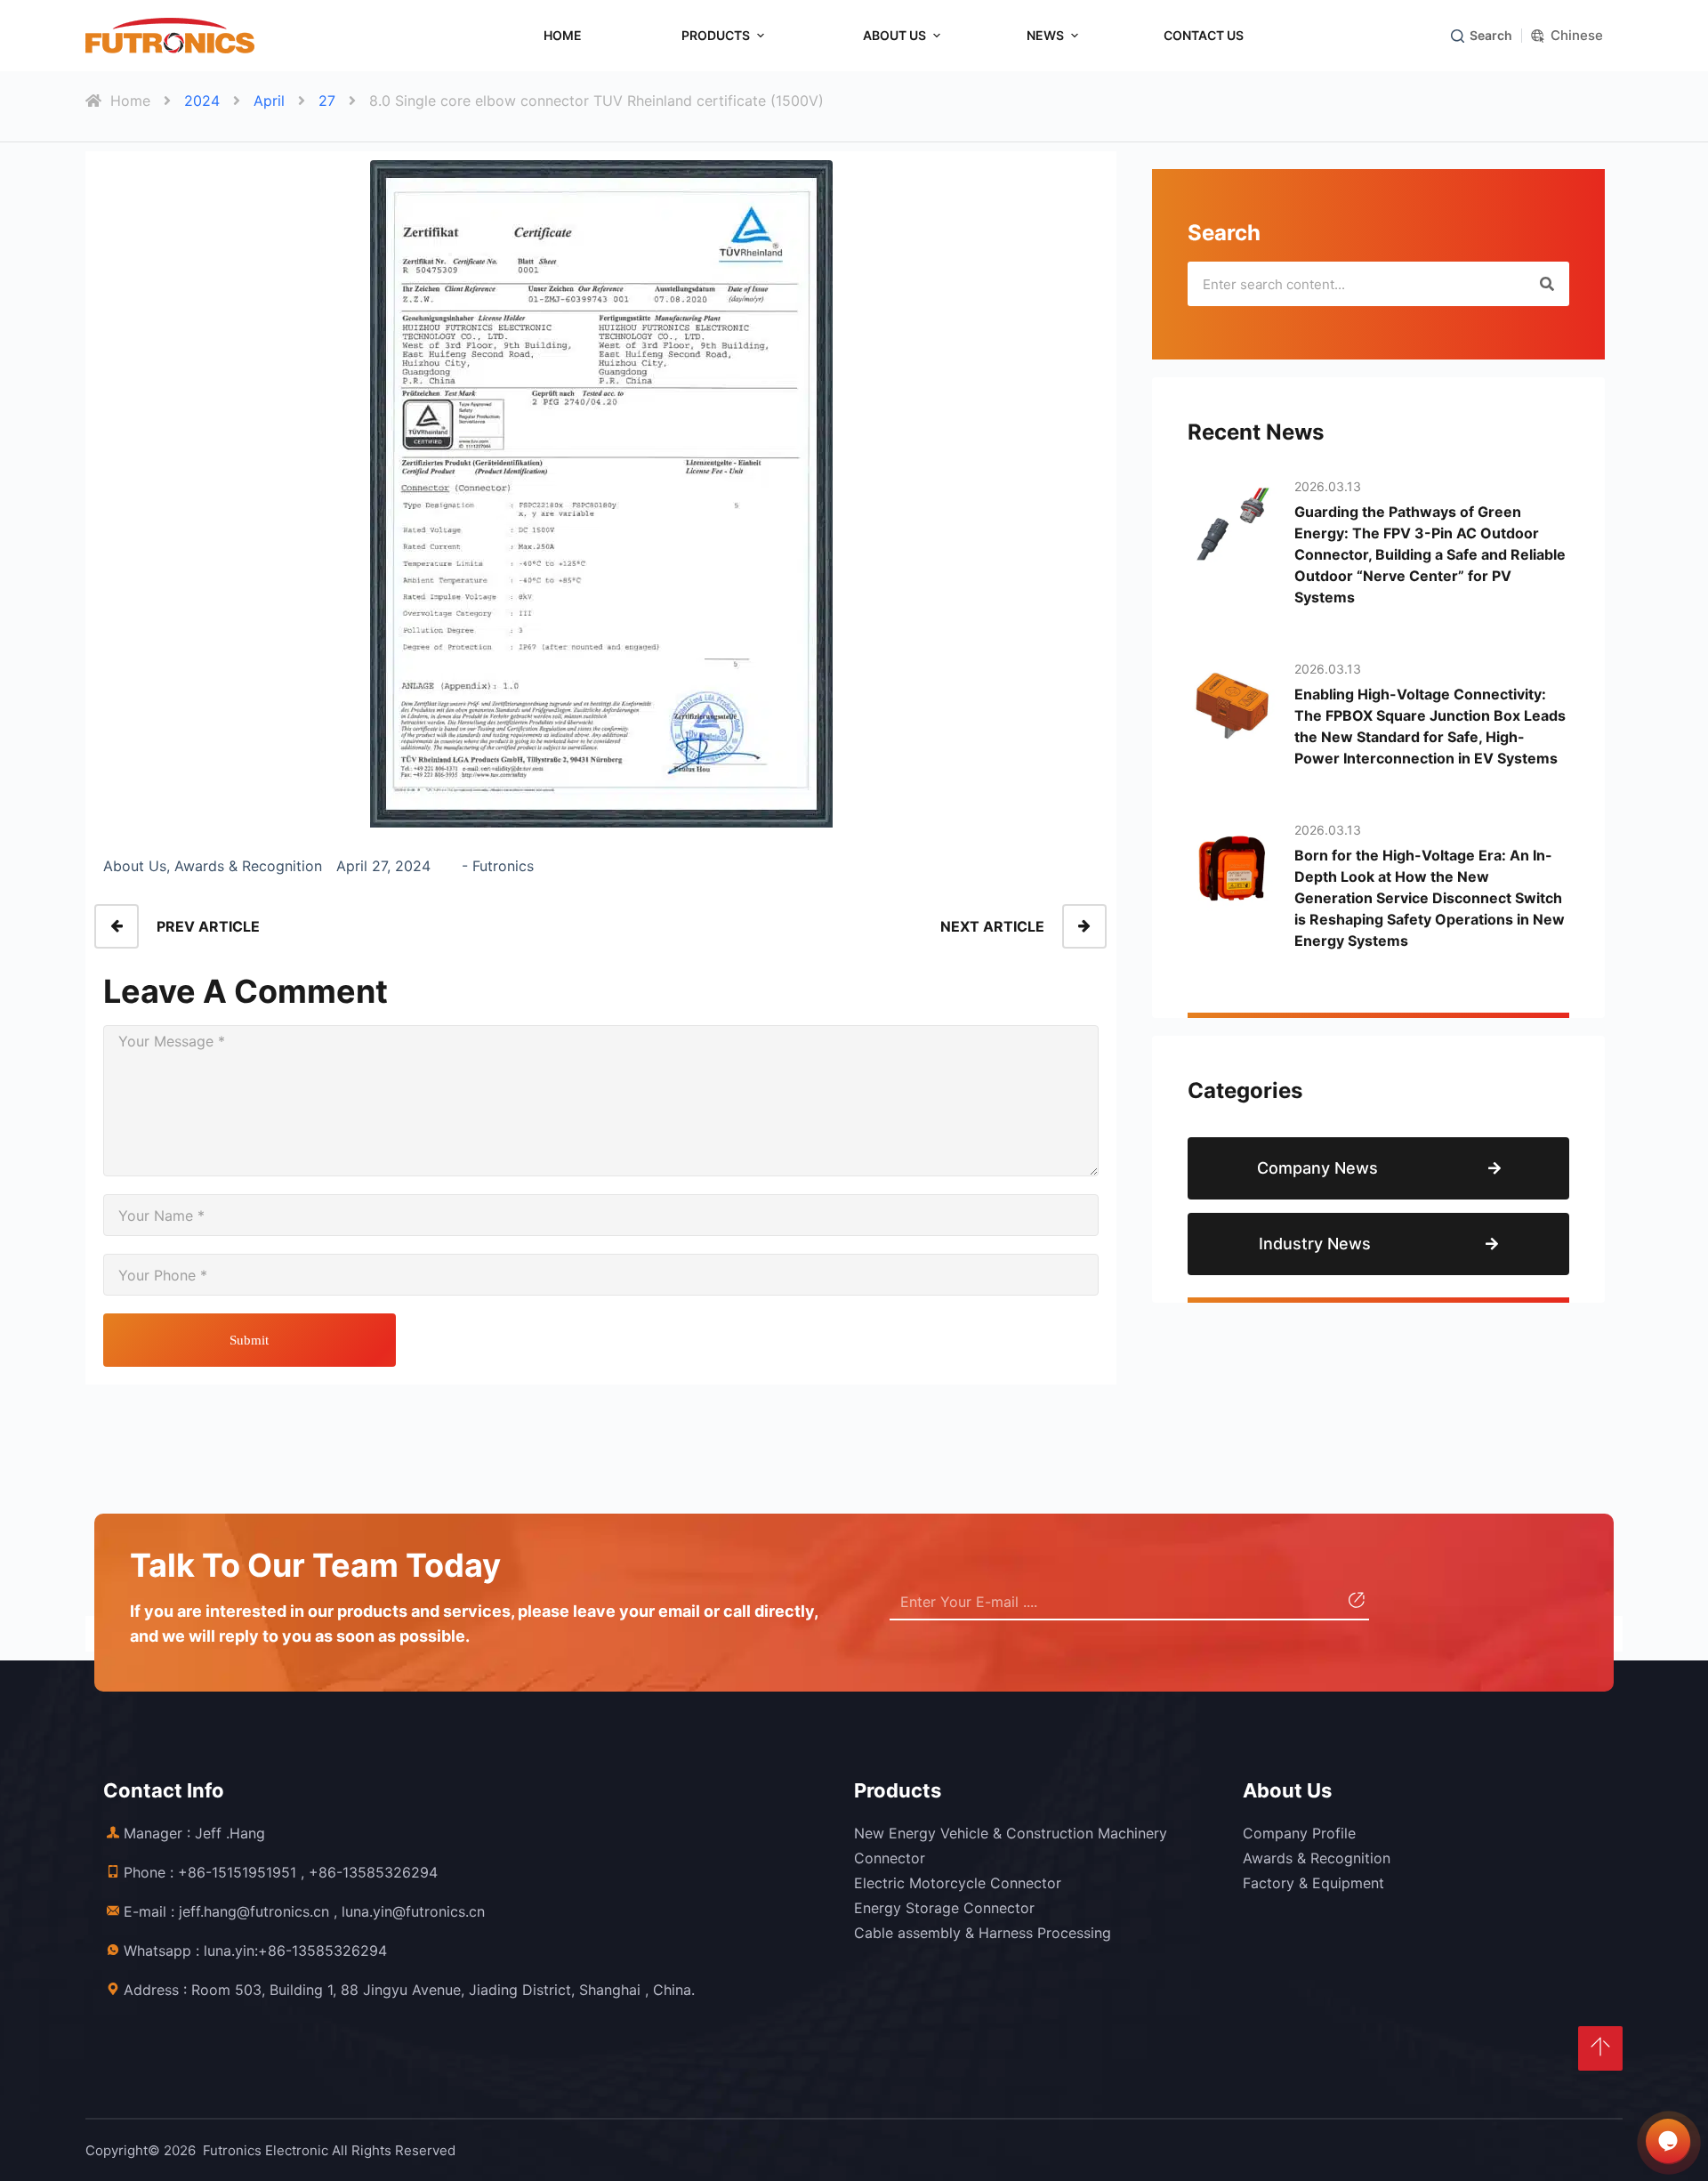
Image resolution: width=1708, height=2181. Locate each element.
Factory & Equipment (1313, 1883)
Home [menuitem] (563, 35)
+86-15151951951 (237, 1872)
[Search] (1547, 284)
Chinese (1577, 35)
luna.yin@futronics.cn (413, 1911)
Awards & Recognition (1317, 1858)
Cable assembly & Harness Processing (983, 1933)
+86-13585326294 (373, 1872)
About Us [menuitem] (894, 35)
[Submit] (1354, 1603)
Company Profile (1299, 1833)
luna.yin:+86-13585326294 (295, 1951)
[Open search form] (1458, 36)
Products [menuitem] (716, 35)
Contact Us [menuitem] (1204, 35)
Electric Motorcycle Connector (958, 1883)
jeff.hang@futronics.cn (254, 1911)
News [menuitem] (1045, 35)
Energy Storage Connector (944, 1908)
